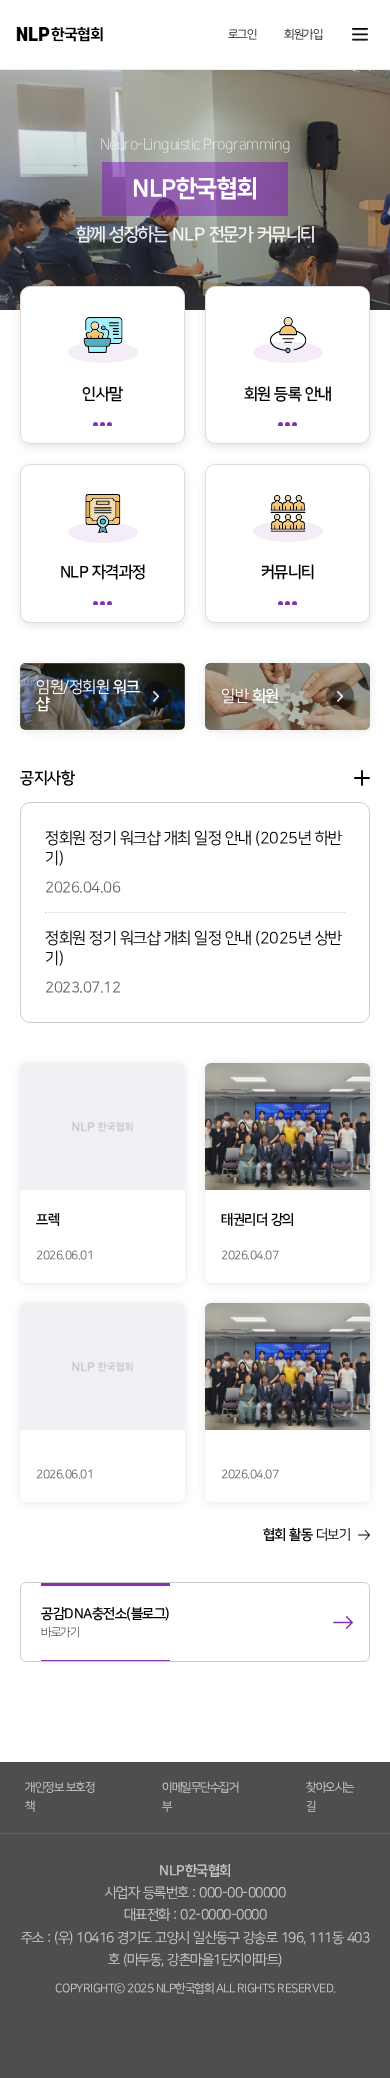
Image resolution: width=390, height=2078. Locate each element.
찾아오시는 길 (330, 1797)
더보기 (362, 778)
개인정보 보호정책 (59, 1797)
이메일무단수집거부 (200, 1797)
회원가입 (303, 35)
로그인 (242, 35)
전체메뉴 (360, 34)
